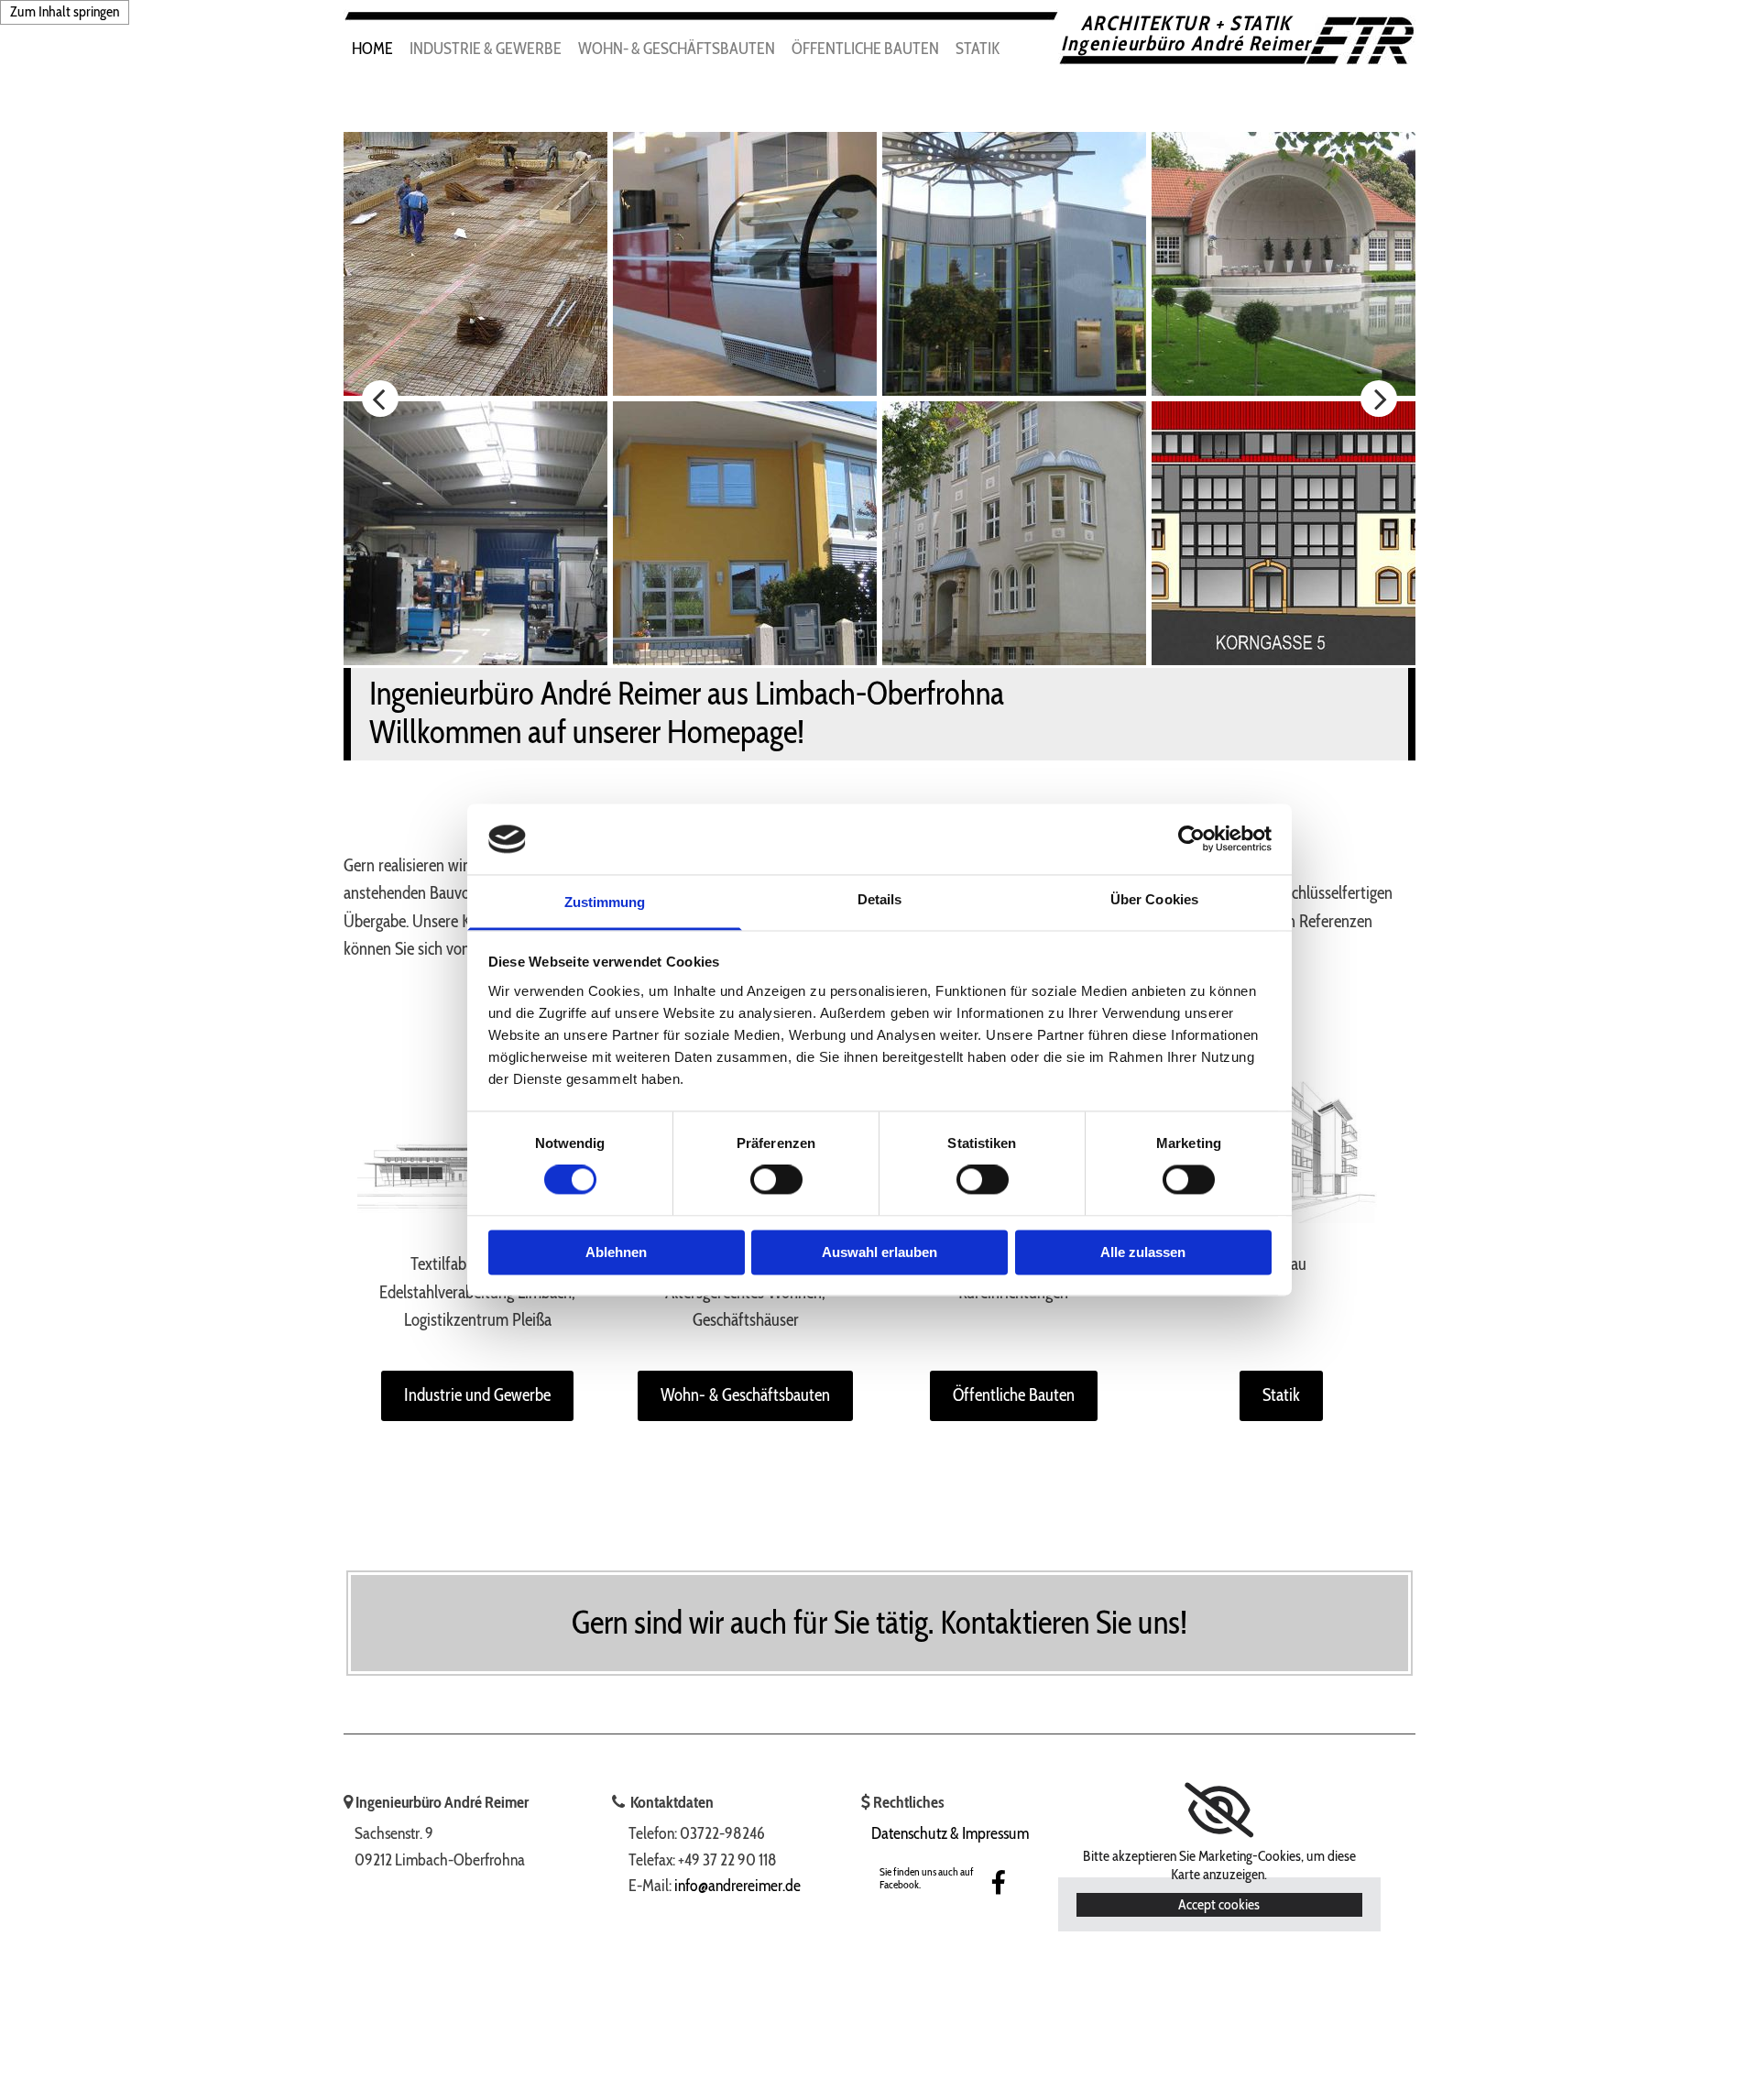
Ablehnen (616, 1252)
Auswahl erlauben (879, 1252)
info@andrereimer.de (737, 1886)
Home (372, 49)
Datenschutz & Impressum (950, 1833)
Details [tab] (880, 899)
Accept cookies (1219, 1904)
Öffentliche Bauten (865, 49)
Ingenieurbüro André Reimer (1186, 44)
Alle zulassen (1143, 1252)
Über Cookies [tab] (1154, 899)
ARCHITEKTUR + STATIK (1186, 23)
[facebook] (999, 1882)
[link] (1219, 1810)
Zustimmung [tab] (605, 902)
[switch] (776, 1180)
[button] (477, 1396)
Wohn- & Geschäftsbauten (677, 49)
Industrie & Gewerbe (486, 49)
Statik (978, 49)
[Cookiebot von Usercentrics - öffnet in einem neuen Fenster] (1191, 839)
